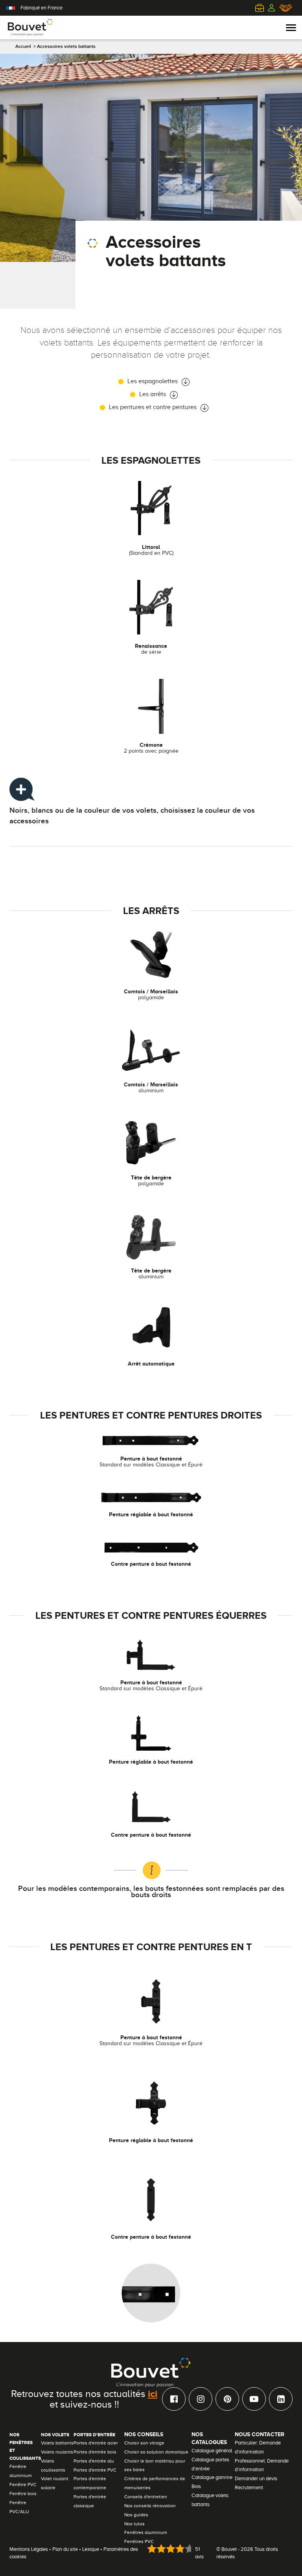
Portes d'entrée (94, 2435)
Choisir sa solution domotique (156, 2452)
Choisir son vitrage (144, 2443)
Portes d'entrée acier (96, 2443)
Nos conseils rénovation (150, 2506)
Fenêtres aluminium (146, 2532)
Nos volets (55, 2435)
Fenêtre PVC (23, 2485)
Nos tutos (134, 2524)
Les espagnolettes (153, 381)
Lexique (91, 2549)
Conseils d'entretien (146, 2497)
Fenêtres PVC (139, 2541)
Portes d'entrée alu (94, 2461)
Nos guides (136, 2515)
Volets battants (57, 2443)
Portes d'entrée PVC (95, 2470)
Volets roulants (57, 2452)
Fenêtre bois (23, 2494)
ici (153, 2393)
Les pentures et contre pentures (153, 407)
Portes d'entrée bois (95, 2452)
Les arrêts (153, 394)
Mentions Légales (29, 2549)
